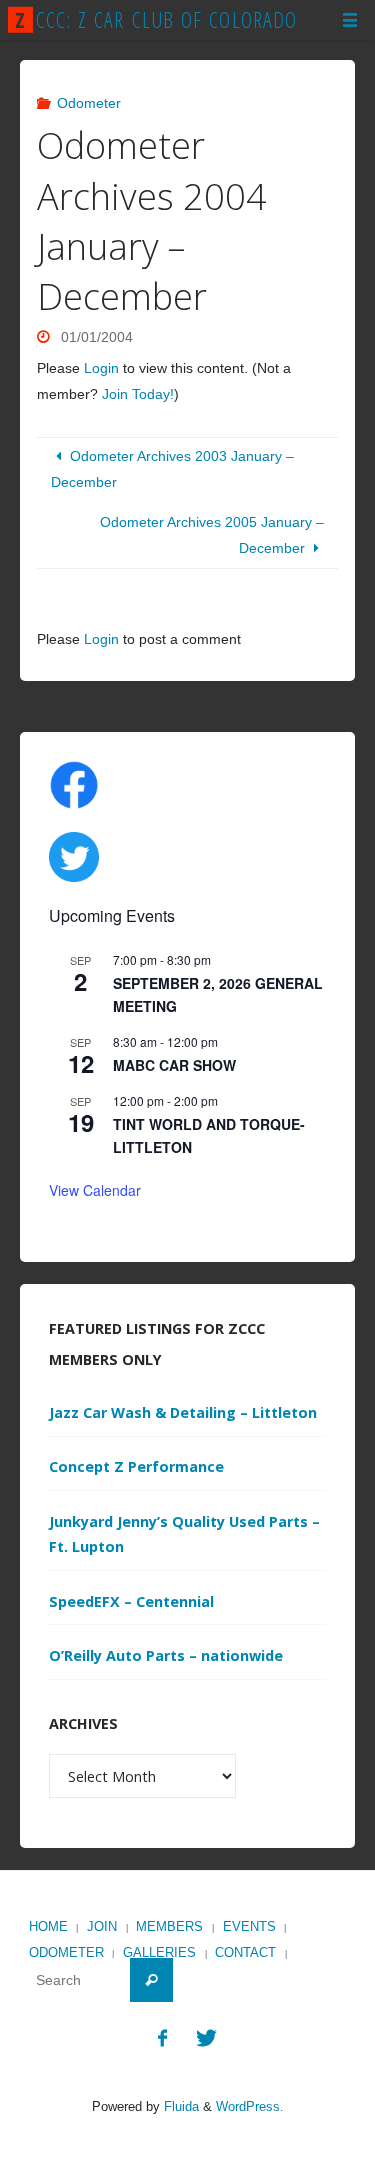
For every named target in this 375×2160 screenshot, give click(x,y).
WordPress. (250, 2106)
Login (101, 368)
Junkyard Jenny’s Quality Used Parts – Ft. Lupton (184, 1534)
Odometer (89, 103)
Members (169, 1926)
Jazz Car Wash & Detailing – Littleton (183, 1412)
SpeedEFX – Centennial (131, 1601)
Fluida (179, 2106)
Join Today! (138, 394)
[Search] (151, 1979)
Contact (245, 1952)
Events (249, 1926)
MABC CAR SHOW (174, 1065)
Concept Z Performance (136, 1466)
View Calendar (95, 1190)
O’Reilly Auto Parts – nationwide (166, 1655)
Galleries (159, 1952)
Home (48, 1926)
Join (102, 1926)
